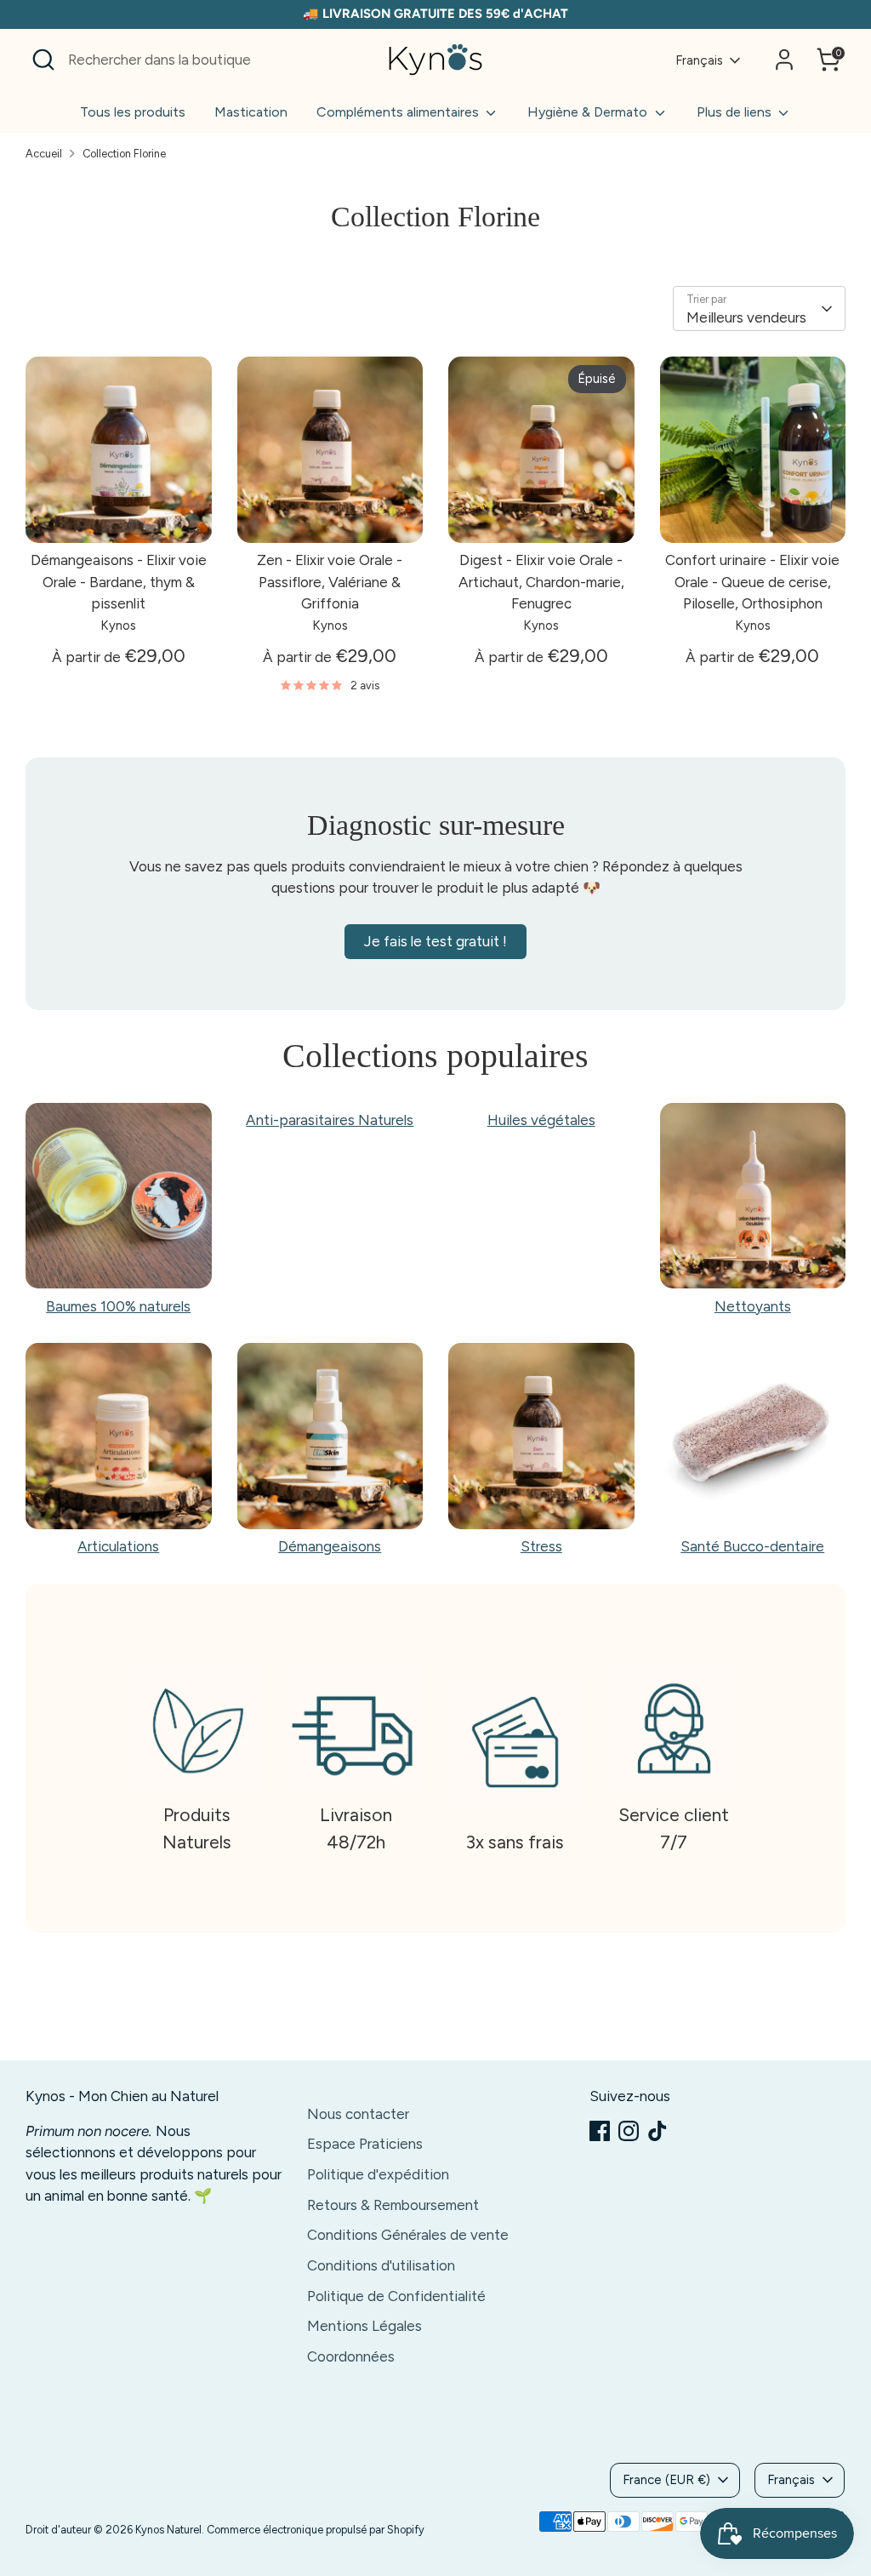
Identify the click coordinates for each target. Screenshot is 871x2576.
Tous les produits (133, 112)
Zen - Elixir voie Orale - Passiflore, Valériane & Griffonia (330, 582)
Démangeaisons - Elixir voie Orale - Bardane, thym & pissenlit (119, 582)
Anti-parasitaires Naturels (330, 1120)
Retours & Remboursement (393, 2205)
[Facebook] (600, 2131)
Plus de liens (736, 112)
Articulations (118, 1546)
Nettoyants (753, 1306)
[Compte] (784, 60)
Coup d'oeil (119, 513)
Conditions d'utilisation (381, 2265)
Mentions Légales (364, 2326)
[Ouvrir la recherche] (43, 60)
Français (699, 60)
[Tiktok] (658, 2131)
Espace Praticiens (365, 2144)
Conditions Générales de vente (408, 2235)
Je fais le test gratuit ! (435, 941)
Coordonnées (351, 2356)
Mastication (251, 112)
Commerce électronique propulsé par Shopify (316, 2530)
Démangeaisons (330, 1546)
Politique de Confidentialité (396, 2296)
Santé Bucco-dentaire (752, 1546)
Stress (541, 1546)
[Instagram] (629, 2131)
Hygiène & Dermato (589, 112)
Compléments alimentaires (399, 112)
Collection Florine (124, 154)
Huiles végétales (541, 1120)
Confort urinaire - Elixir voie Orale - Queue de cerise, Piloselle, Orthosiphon (752, 582)
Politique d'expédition (378, 2174)
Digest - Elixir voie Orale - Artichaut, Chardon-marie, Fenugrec (541, 582)
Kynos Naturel (168, 2530)
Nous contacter (358, 2114)
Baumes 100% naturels (118, 1306)
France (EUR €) (666, 2480)
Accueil (44, 154)
